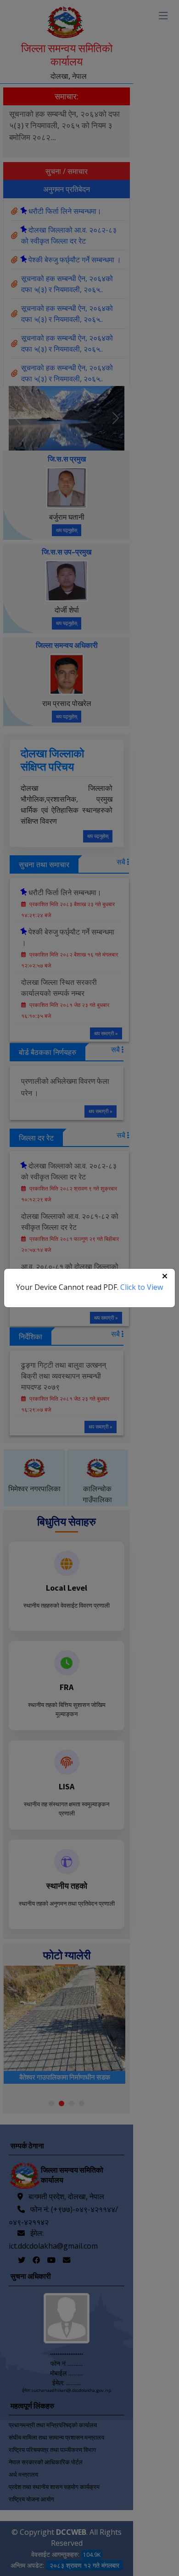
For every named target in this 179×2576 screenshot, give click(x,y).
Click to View (142, 1287)
